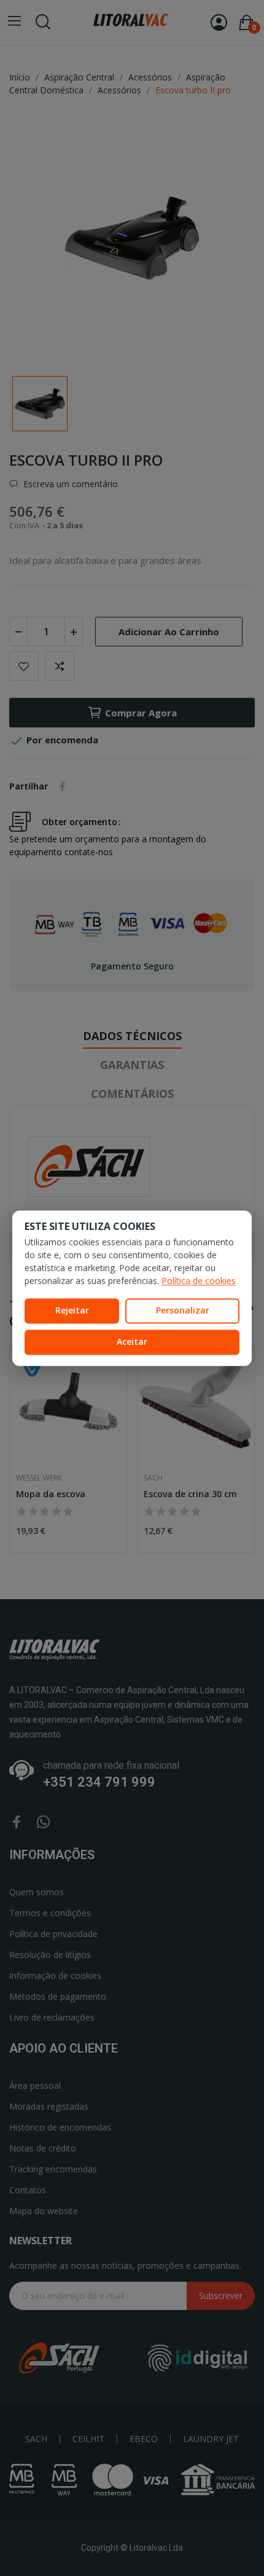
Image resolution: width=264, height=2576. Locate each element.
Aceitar (132, 1341)
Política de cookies (199, 1281)
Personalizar (183, 1311)
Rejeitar (72, 1311)
